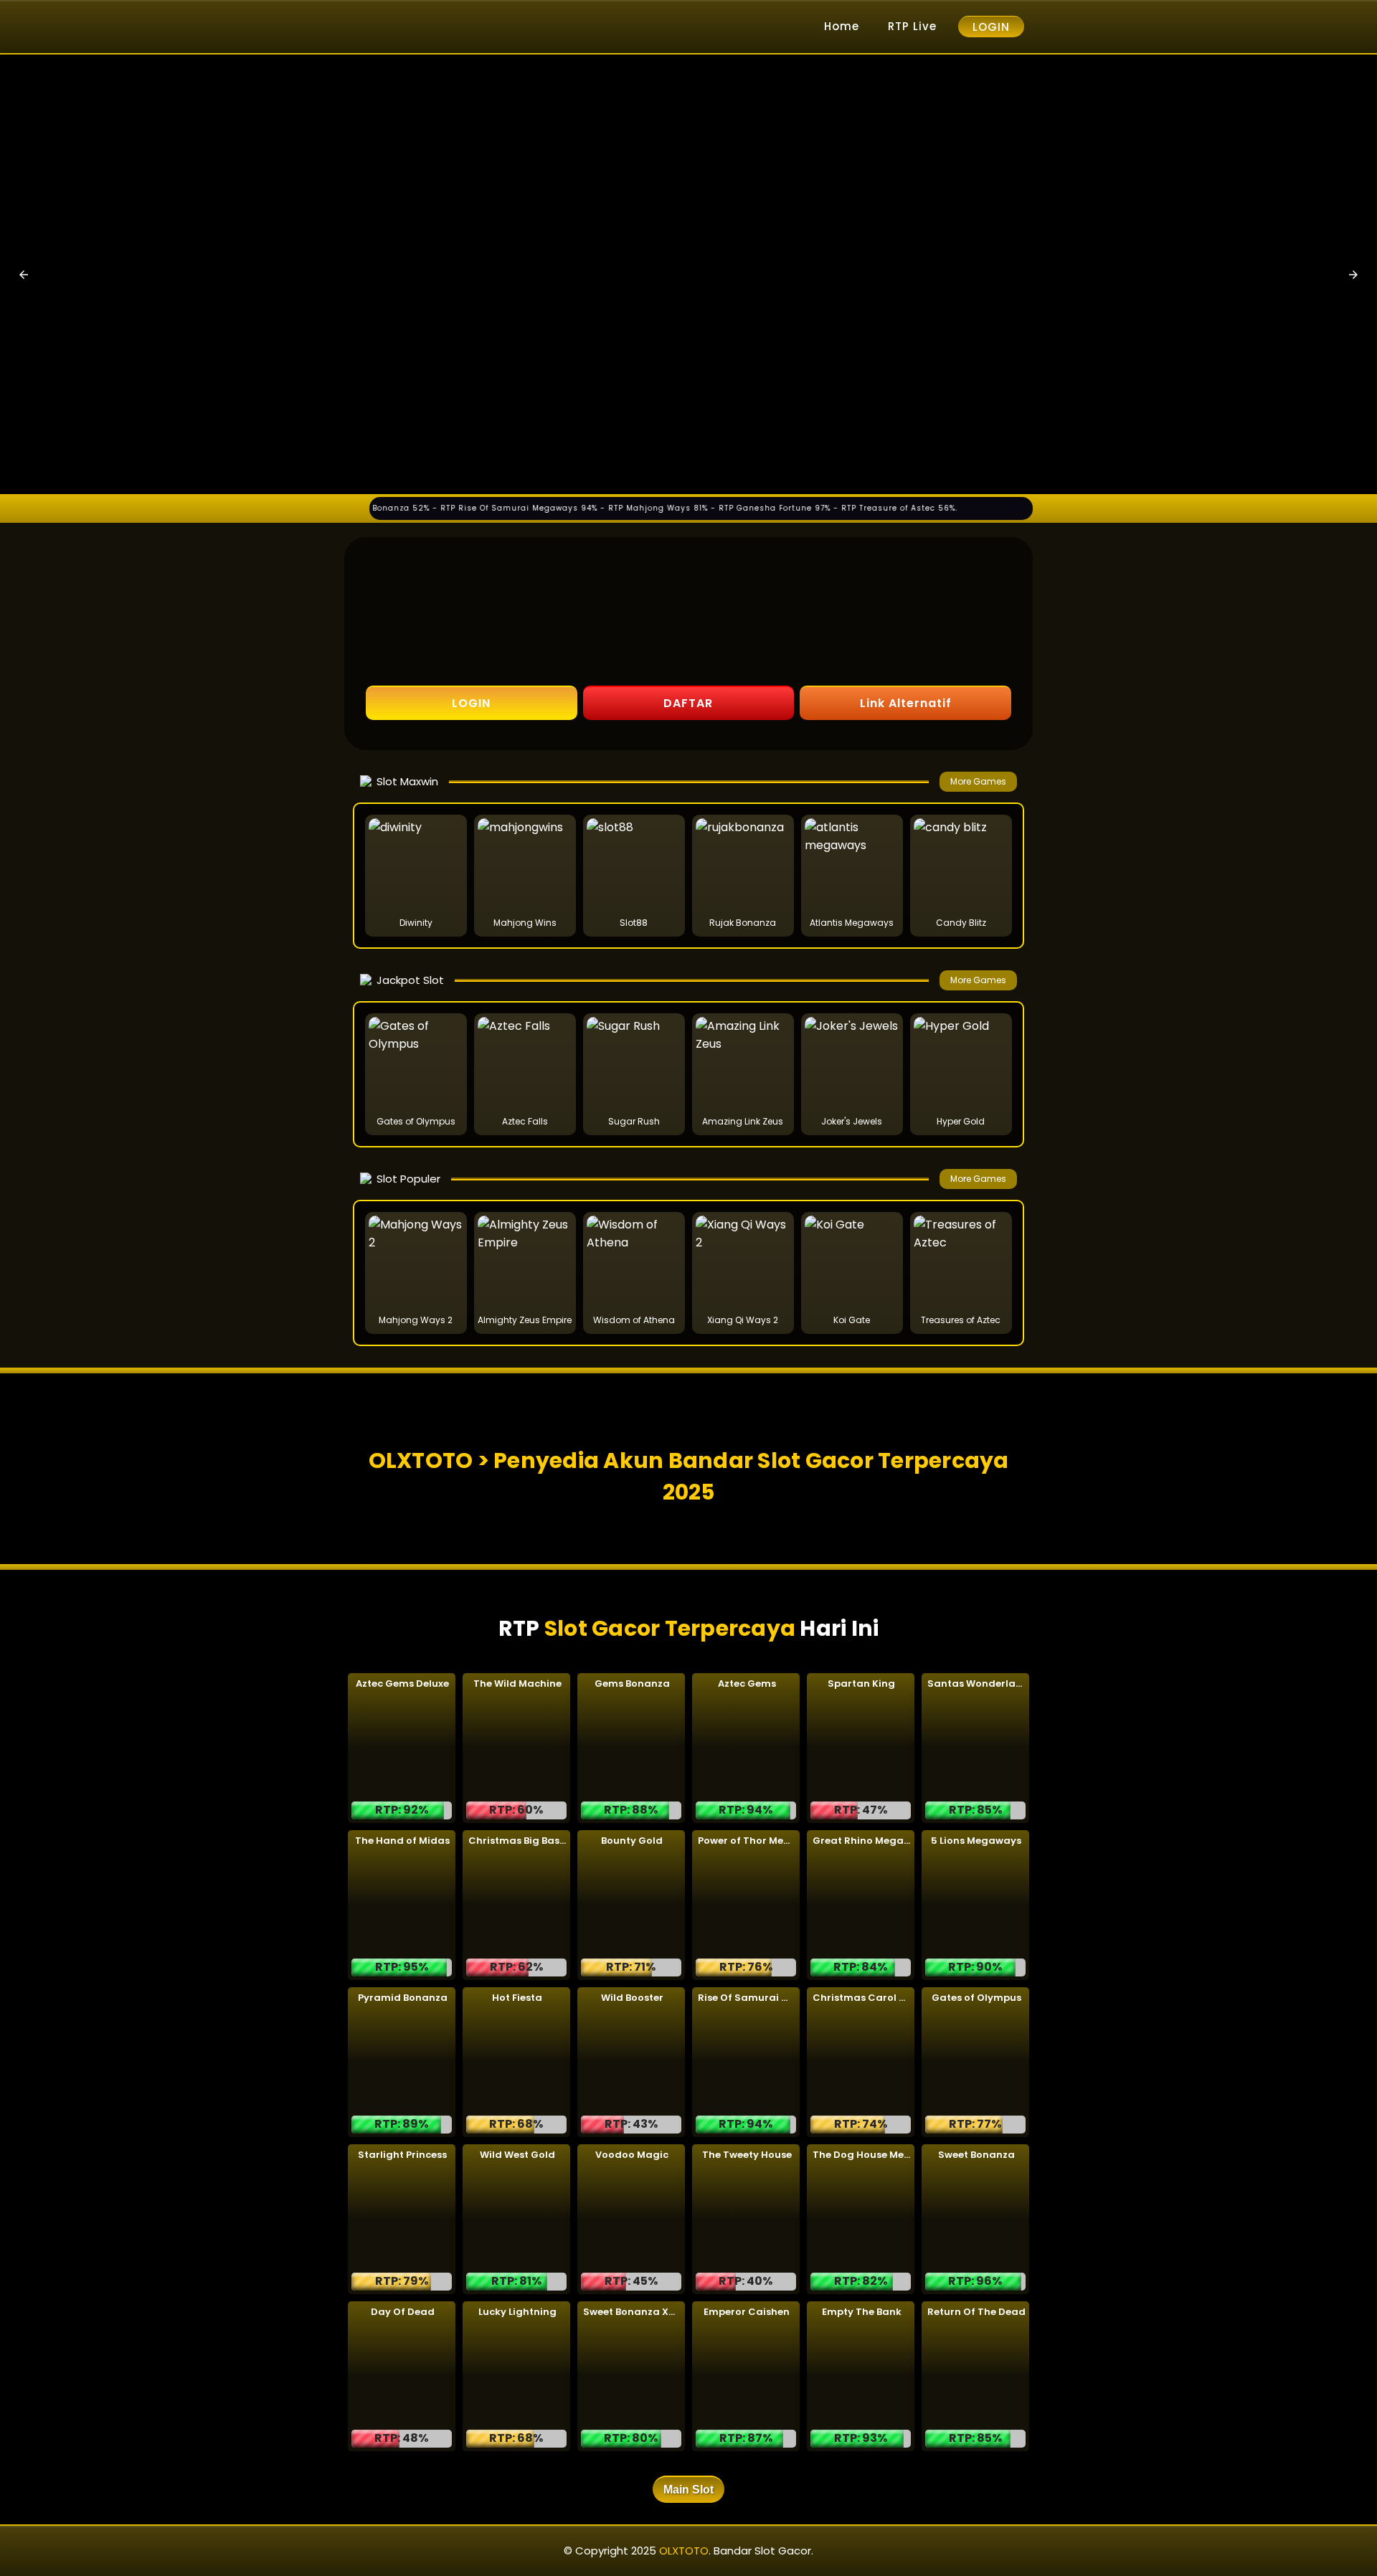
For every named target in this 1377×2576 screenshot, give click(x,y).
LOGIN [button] (471, 703)
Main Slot (688, 2490)
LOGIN (991, 27)
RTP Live (912, 26)
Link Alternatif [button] (906, 703)
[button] (24, 275)
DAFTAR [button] (688, 703)
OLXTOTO (684, 2551)
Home (842, 26)
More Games (978, 781)
